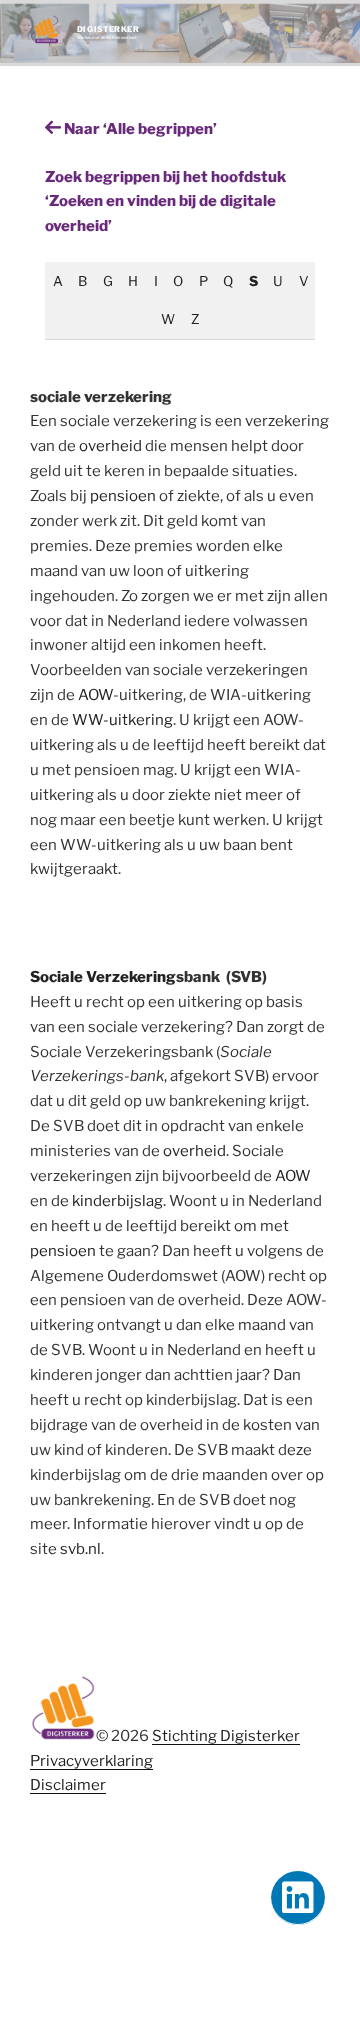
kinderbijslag (117, 1201)
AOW (95, 695)
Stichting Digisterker (226, 1736)
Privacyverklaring (91, 1761)
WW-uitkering (122, 720)
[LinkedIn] (298, 1898)
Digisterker (108, 29)
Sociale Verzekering (103, 977)
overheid (110, 446)
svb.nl (80, 1549)
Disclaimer (68, 1785)
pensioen (123, 496)
